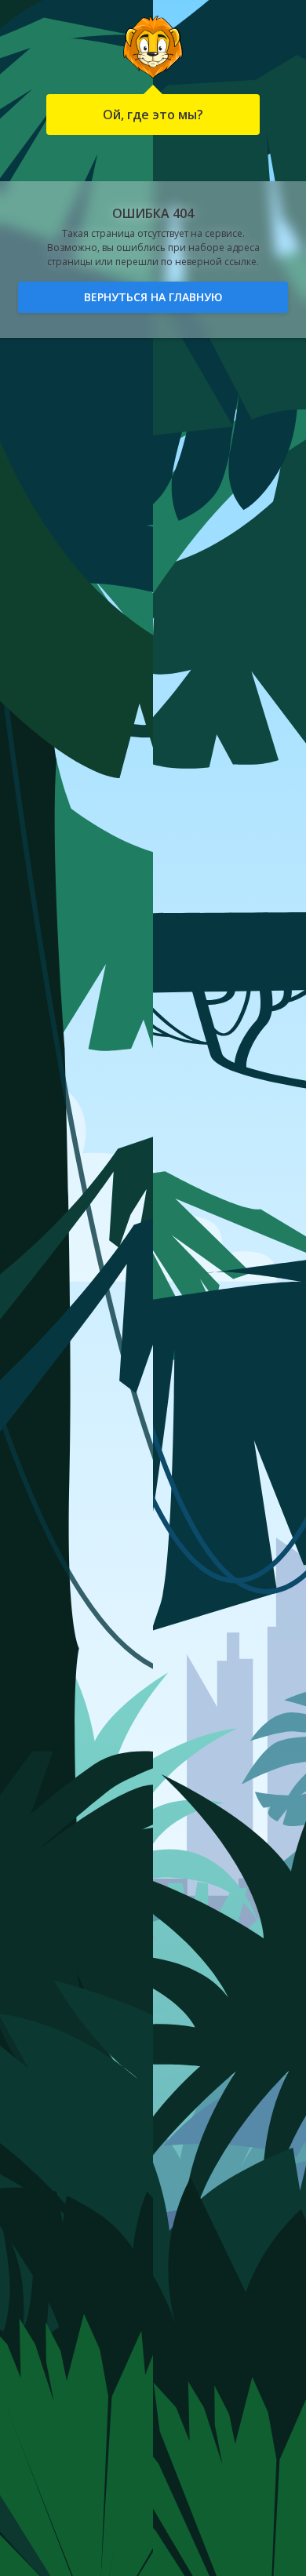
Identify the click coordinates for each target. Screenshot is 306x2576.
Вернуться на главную (153, 297)
